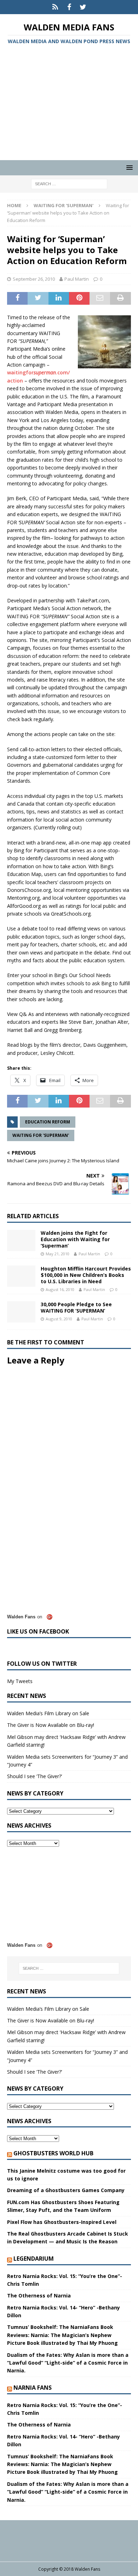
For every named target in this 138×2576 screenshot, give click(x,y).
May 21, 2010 (57, 1254)
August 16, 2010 (60, 1289)
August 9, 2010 (59, 1319)
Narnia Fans (33, 2388)
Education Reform (48, 1122)
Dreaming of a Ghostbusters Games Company (66, 2190)
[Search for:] (69, 184)
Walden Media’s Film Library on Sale (48, 1713)
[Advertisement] (69, 104)
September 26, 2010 (34, 279)
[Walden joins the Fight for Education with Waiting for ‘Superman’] (21, 1240)
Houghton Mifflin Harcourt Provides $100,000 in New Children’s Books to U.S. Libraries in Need (86, 1275)
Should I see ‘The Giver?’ (34, 1776)
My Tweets (20, 1681)
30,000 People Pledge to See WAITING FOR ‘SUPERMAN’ (76, 1307)
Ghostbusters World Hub (53, 2153)
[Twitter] (83, 7)
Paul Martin (77, 279)
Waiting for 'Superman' (41, 1135)
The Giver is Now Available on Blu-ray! (51, 1725)
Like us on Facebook (38, 1631)
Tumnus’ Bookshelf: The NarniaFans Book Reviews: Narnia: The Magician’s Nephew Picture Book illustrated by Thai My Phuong (62, 2335)
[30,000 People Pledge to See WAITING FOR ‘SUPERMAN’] (21, 1312)
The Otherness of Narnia (39, 2295)
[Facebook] (69, 7)
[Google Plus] (55, 7)
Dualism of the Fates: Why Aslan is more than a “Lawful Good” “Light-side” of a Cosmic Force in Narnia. (68, 2363)
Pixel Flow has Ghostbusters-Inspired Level (62, 2222)
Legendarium (34, 2259)
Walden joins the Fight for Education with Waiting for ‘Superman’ (75, 1239)
